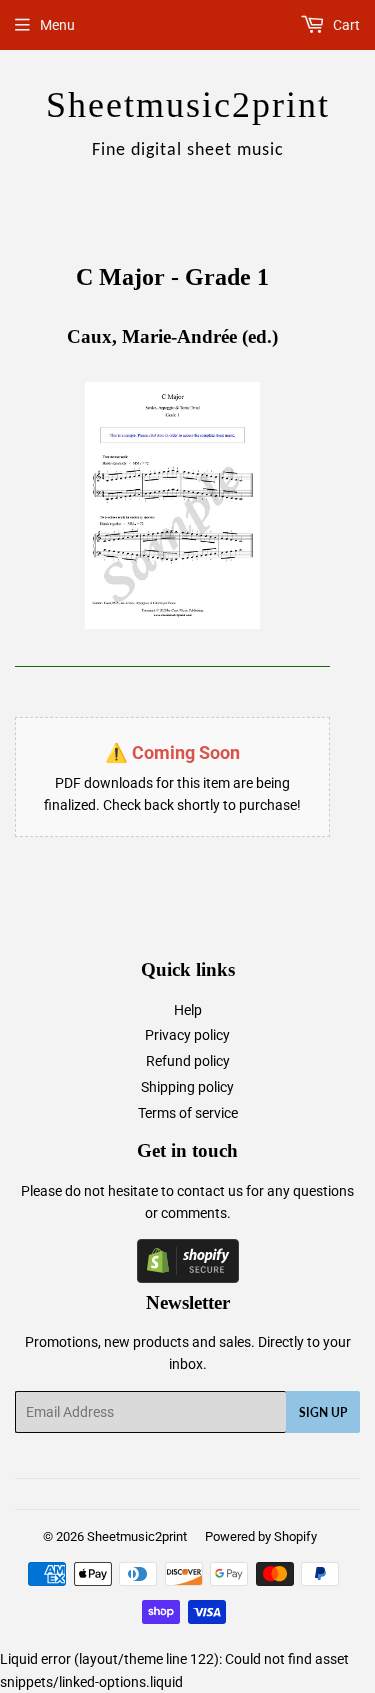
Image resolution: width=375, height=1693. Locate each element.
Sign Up (323, 1412)
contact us (210, 1191)
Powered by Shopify (261, 1536)
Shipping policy (187, 1087)
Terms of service (188, 1113)
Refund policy (188, 1061)
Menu (57, 25)
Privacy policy (187, 1035)
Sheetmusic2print (137, 1536)
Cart (345, 25)
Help (188, 1010)
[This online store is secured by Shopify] (188, 1278)
